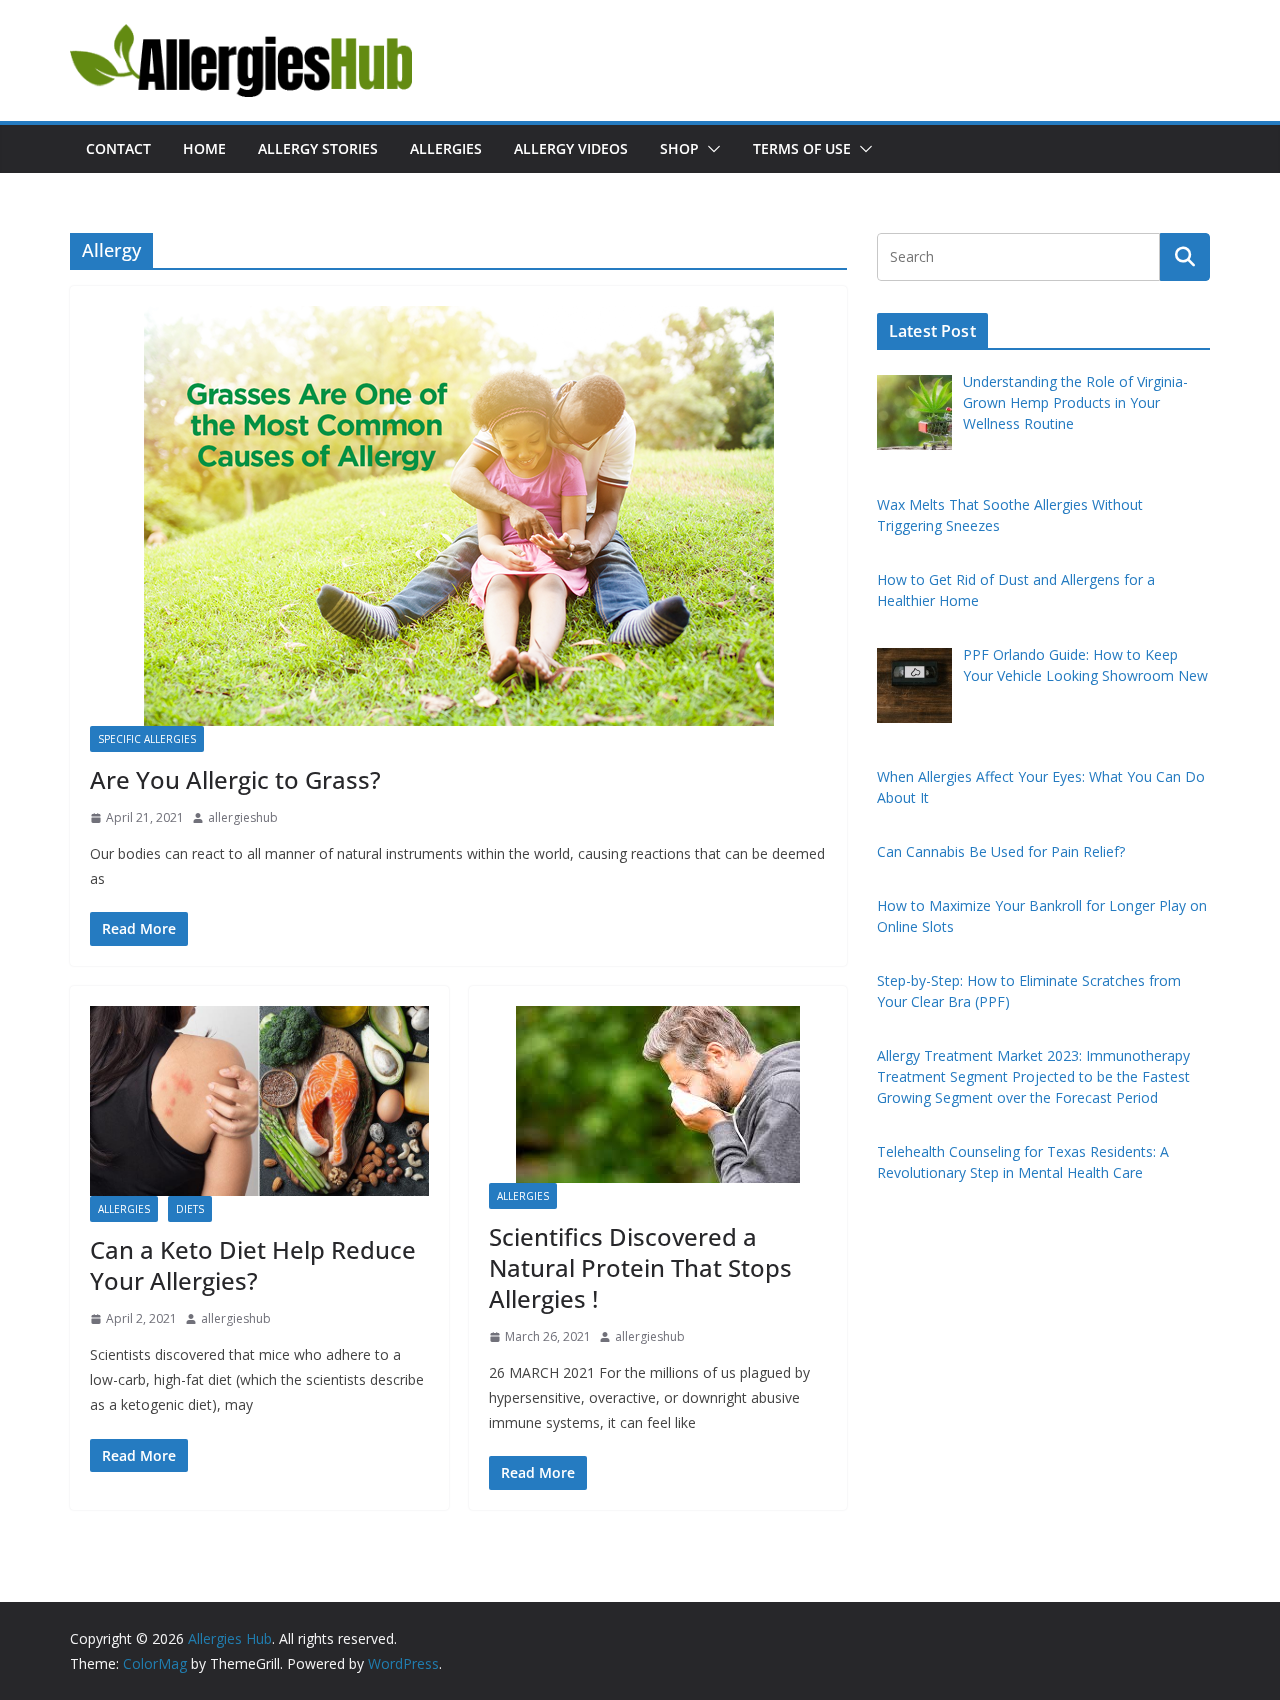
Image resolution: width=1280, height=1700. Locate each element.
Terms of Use (802, 148)
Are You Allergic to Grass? (235, 779)
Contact (118, 148)
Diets (190, 1209)
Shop (679, 148)
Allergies (446, 148)
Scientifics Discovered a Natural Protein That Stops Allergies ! (640, 1267)
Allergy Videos (571, 148)
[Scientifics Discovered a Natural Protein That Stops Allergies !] (658, 1094)
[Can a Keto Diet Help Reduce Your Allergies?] (259, 1101)
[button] (710, 149)
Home (204, 148)
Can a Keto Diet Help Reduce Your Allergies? (253, 1265)
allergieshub (243, 817)
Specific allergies (147, 739)
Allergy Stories (318, 148)
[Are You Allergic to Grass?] (458, 516)
